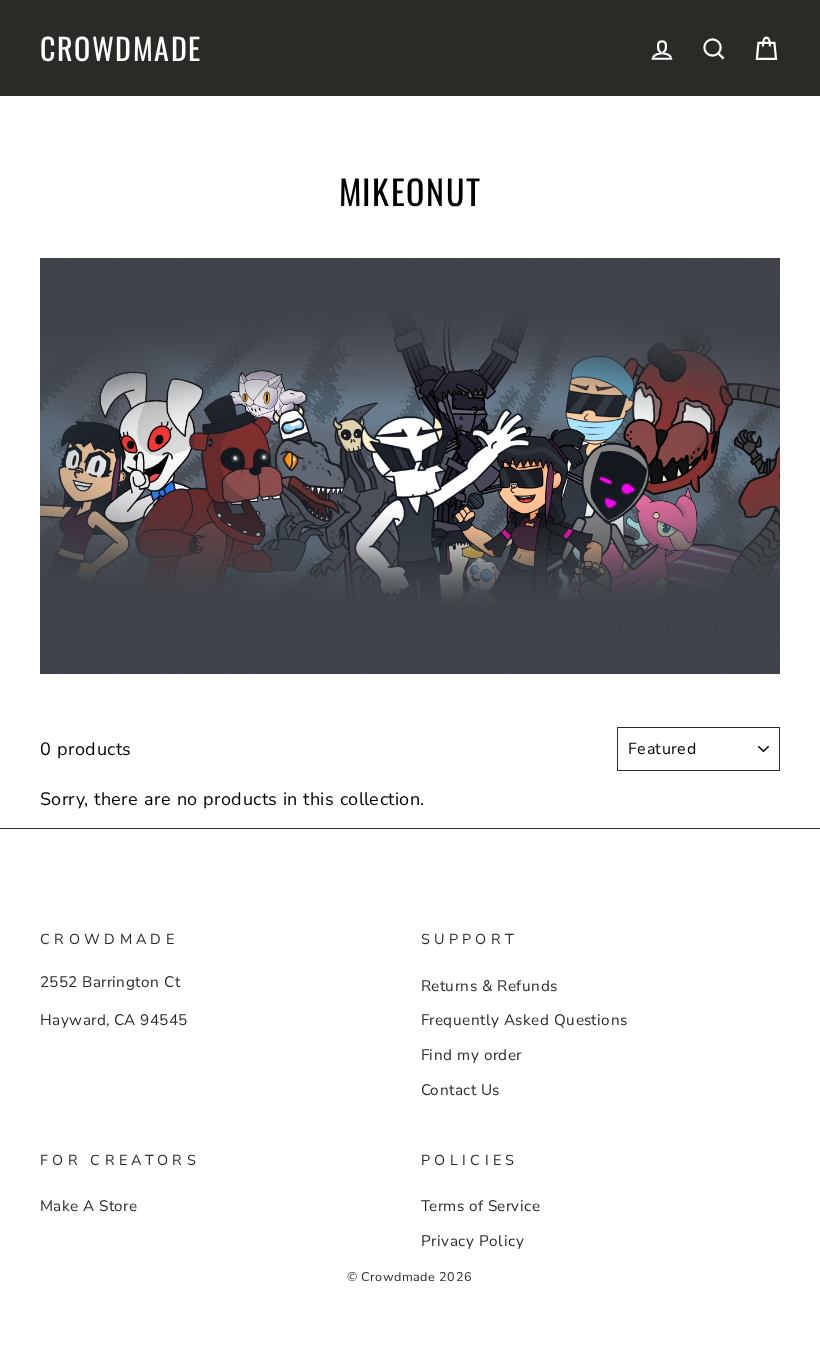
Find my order (471, 1055)
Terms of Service (480, 1206)
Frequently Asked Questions (524, 1020)
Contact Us (460, 1090)
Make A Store (88, 1206)
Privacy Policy (472, 1241)
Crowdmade (121, 48)
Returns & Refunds (489, 986)
